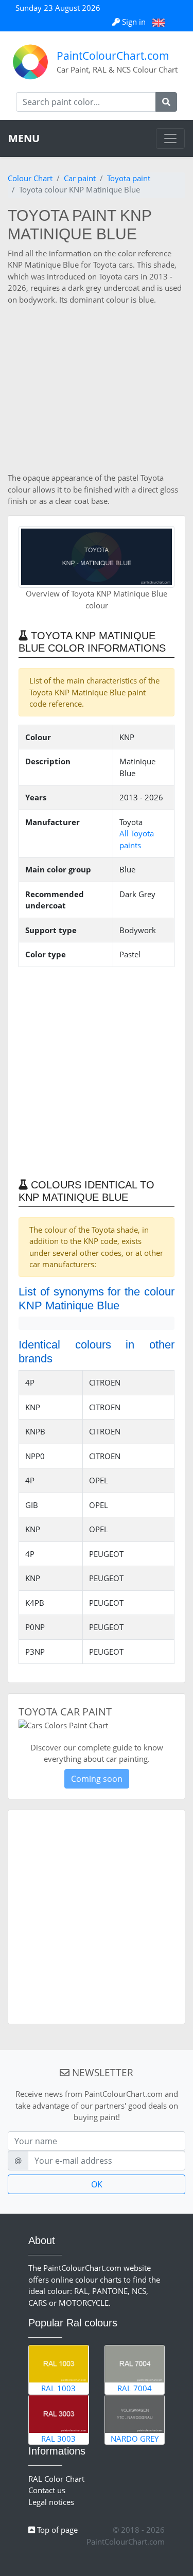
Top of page (56, 2530)
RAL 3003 (58, 2439)
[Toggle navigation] (170, 138)
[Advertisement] (97, 389)
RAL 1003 (58, 2388)
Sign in (134, 22)
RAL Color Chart (56, 2479)
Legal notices (51, 2502)
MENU (24, 138)
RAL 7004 (135, 2388)
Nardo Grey (135, 2439)
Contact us (47, 2490)
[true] (166, 102)
